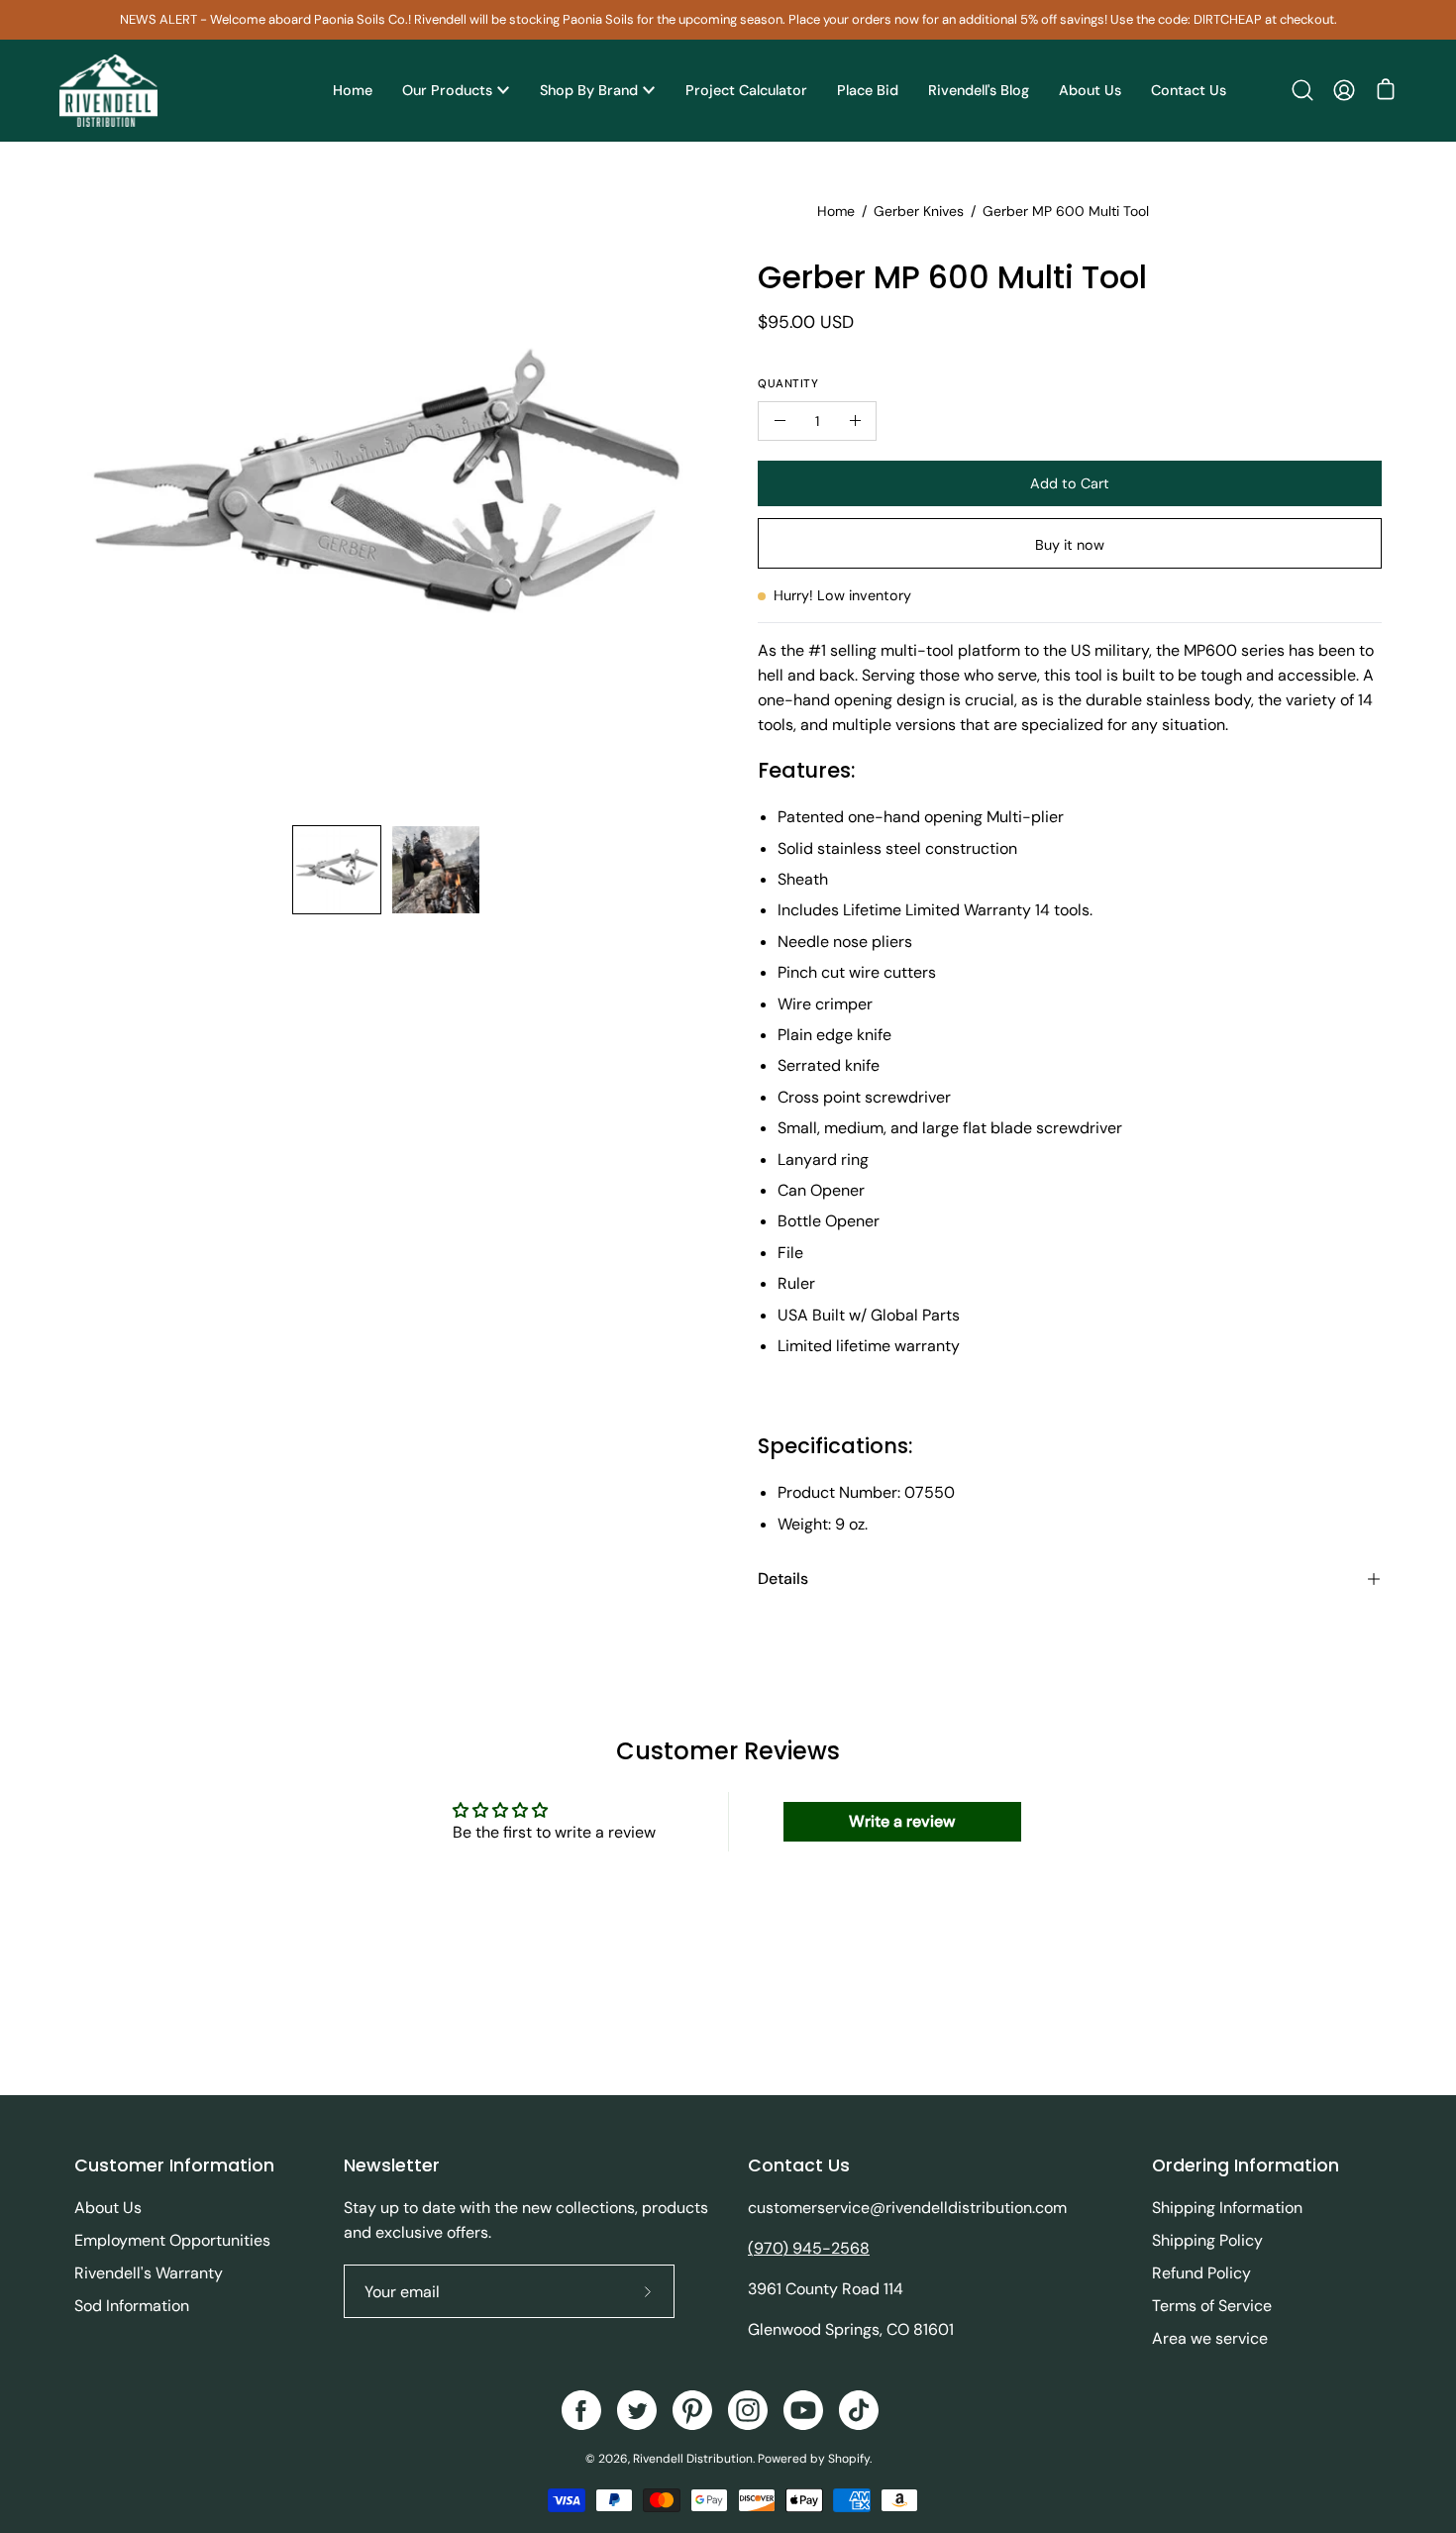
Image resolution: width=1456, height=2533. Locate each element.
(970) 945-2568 (809, 2248)
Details (783, 1579)
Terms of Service (1212, 2306)
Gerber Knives (919, 211)
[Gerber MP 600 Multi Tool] (337, 870)
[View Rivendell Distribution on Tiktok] (859, 2410)
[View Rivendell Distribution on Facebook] (581, 2410)
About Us (108, 2208)
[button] (1302, 90)
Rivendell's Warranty (149, 2273)
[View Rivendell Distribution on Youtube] (803, 2410)
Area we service (1210, 2338)
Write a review (902, 1821)
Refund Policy (1201, 2273)
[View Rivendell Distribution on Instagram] (748, 2410)
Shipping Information (1227, 2208)
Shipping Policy (1207, 2240)
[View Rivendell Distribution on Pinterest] (692, 2410)
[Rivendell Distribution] (109, 91)
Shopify (849, 2459)
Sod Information (132, 2306)
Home (836, 211)
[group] (728, 20)
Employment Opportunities (172, 2240)
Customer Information (174, 2165)
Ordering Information (1246, 2165)
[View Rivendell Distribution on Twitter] (637, 2410)
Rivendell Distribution (693, 2459)
